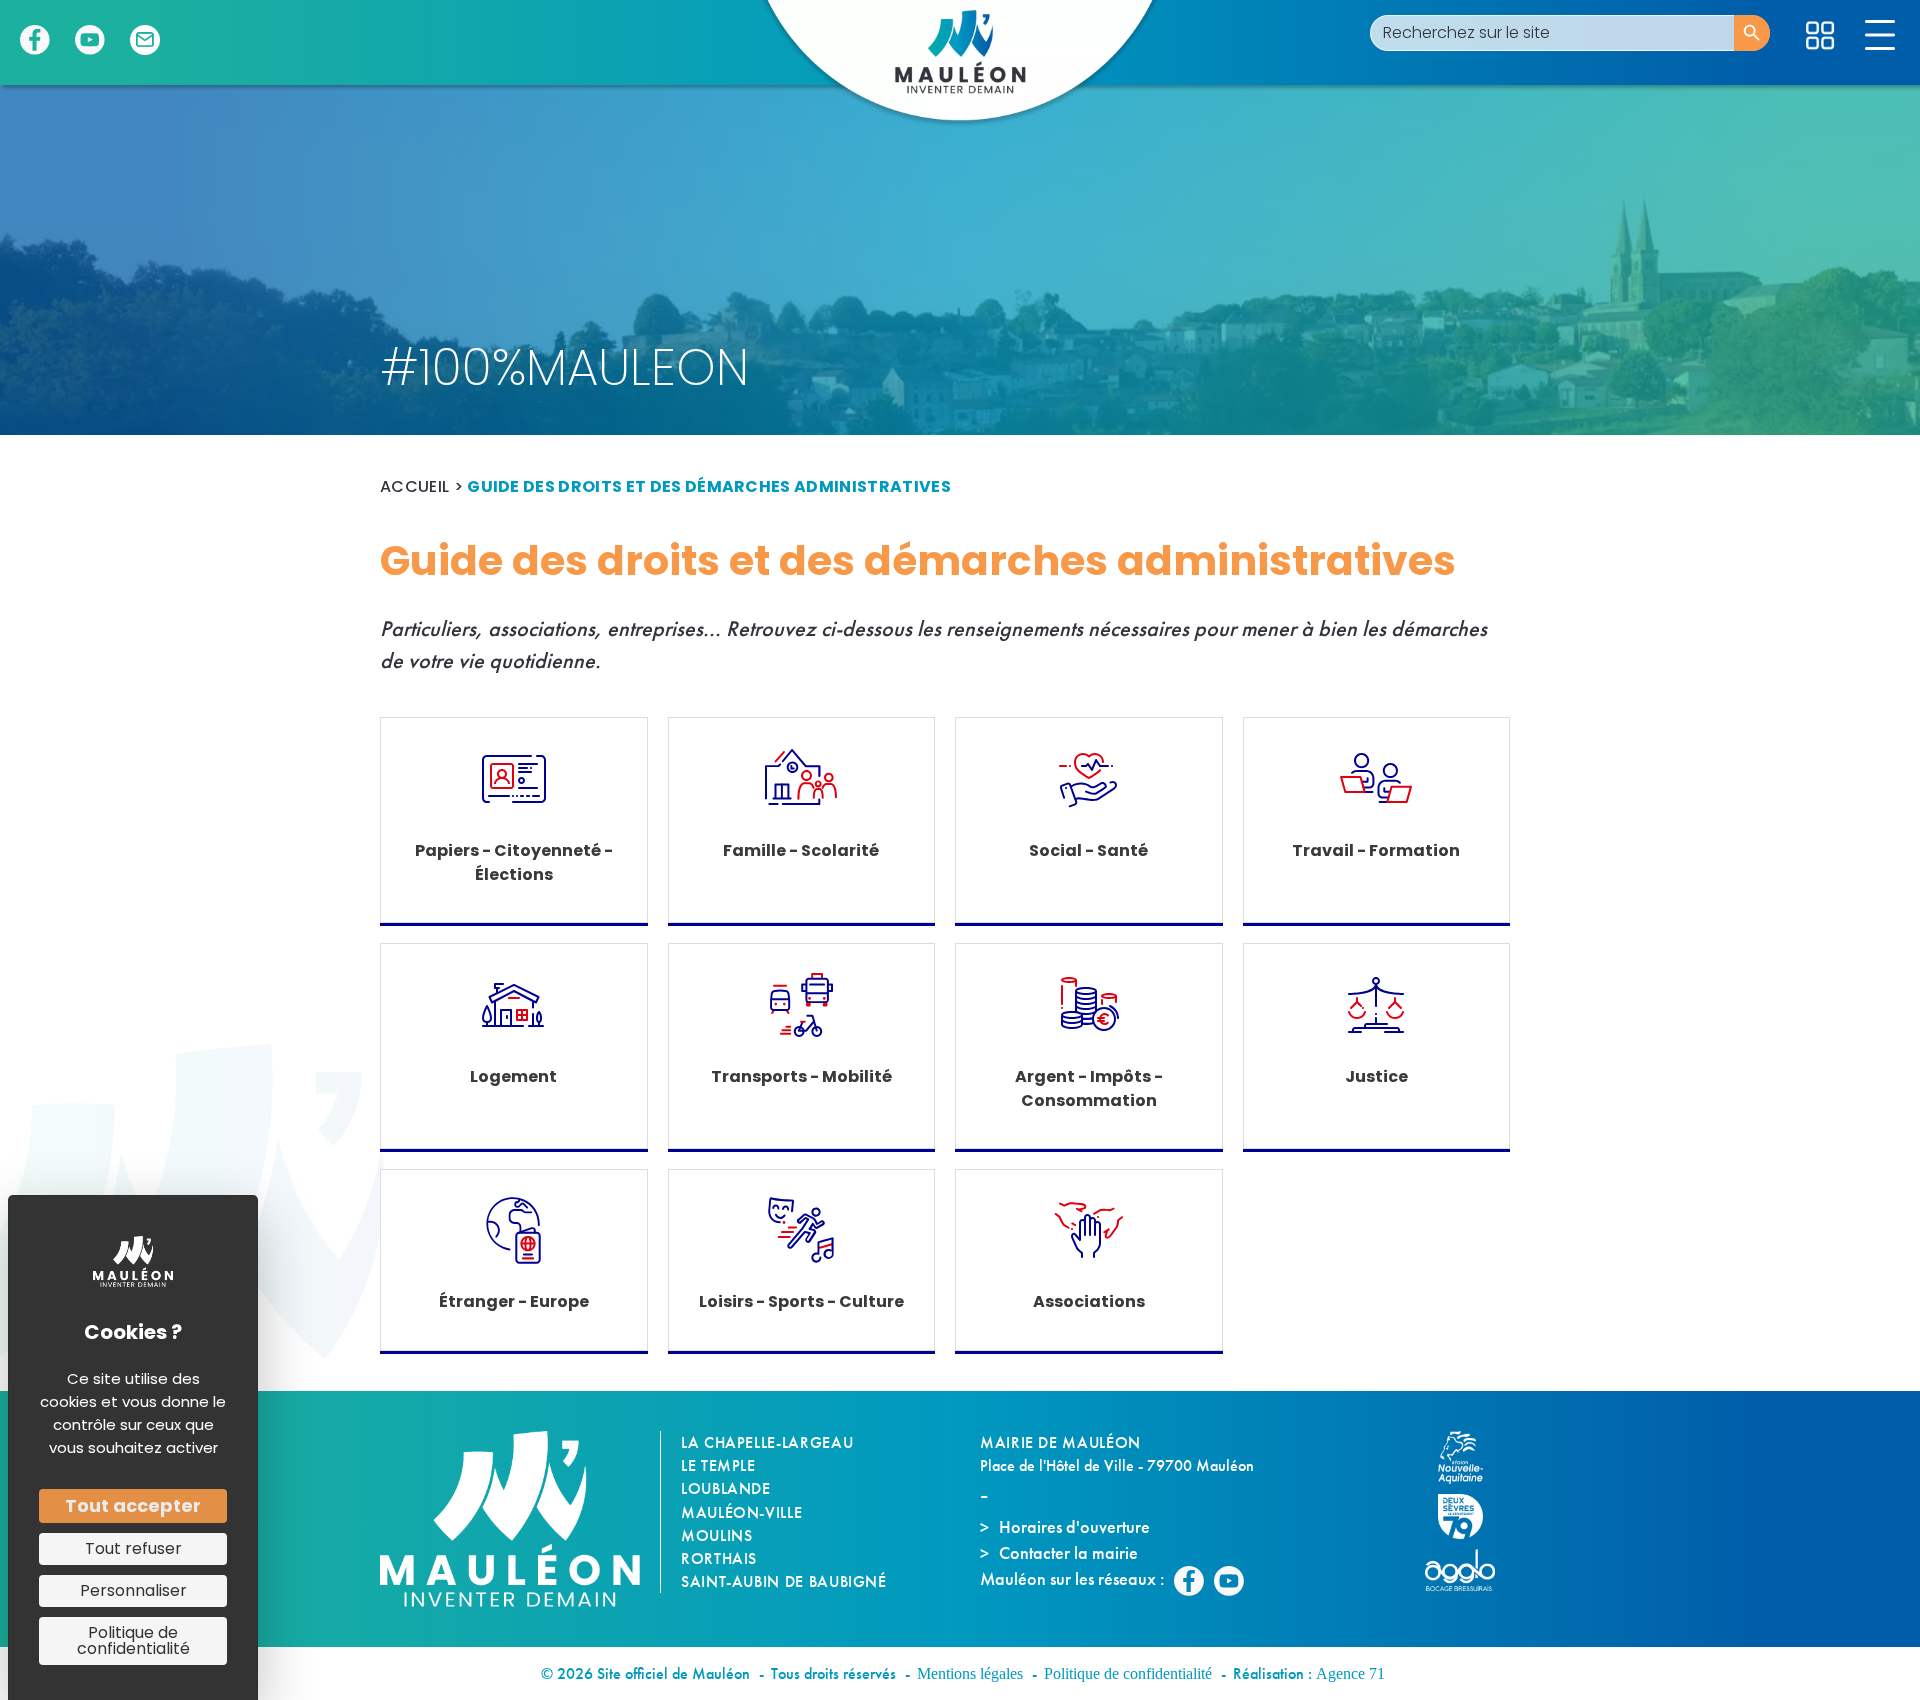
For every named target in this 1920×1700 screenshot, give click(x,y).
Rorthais (719, 1558)
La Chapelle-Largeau (767, 1442)
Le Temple (718, 1465)
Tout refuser (133, 1548)
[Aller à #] (1820, 35)
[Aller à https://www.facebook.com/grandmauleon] (35, 40)
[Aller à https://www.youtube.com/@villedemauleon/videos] (90, 40)
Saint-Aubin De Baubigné (784, 1581)
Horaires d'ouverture (1074, 1526)
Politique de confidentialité (1128, 1673)
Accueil (414, 486)
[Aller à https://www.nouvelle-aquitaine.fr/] (1470, 1457)
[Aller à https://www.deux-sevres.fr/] (1470, 1516)
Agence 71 (1350, 1673)
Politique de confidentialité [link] (133, 1640)
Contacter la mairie (1068, 1552)
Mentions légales (970, 1673)
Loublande (726, 1488)
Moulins (716, 1535)
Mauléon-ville (741, 1512)
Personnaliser (133, 1590)
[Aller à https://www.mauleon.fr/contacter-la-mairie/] (145, 40)
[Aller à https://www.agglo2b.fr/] (1470, 1570)
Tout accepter (133, 1505)
